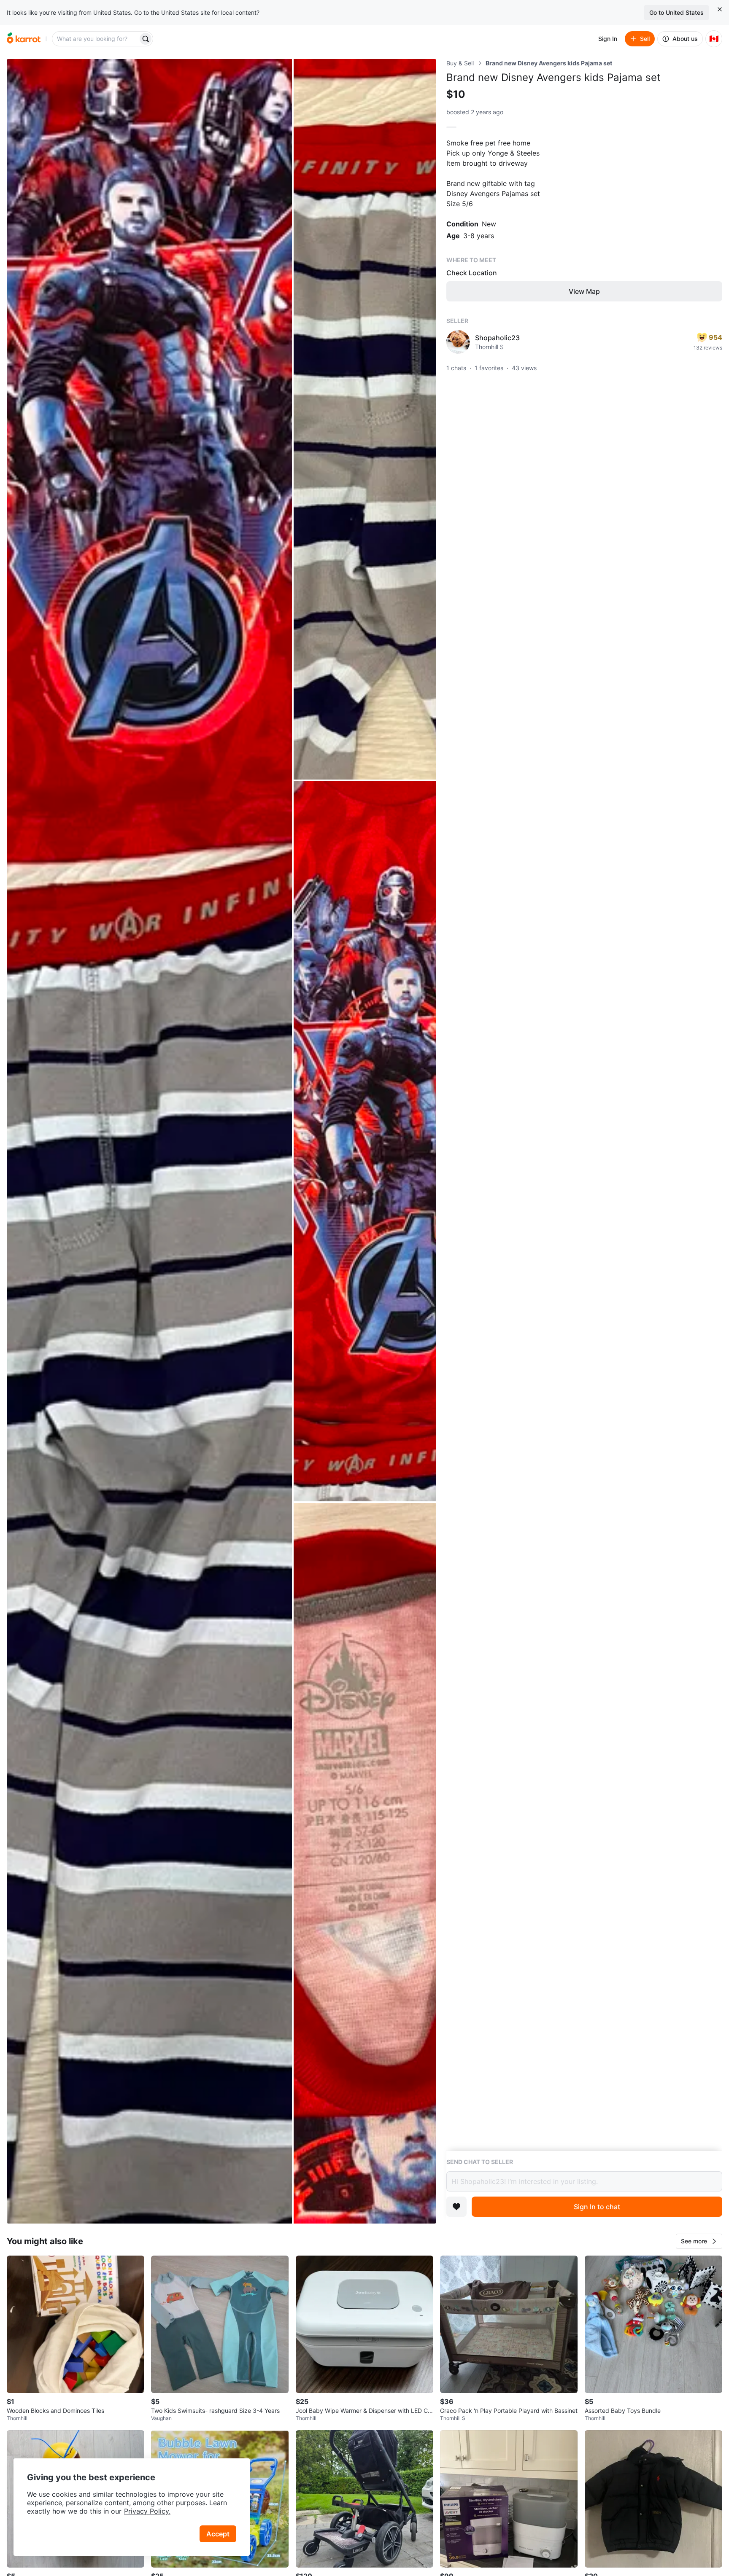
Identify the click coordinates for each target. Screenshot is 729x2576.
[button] (699, 2241)
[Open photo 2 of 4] (365, 419)
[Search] (146, 39)
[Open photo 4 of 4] (365, 1863)
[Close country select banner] (720, 9)
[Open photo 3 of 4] (365, 1141)
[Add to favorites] (456, 2207)
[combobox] (96, 39)
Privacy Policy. (147, 2511)
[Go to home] (24, 39)
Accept (218, 2534)
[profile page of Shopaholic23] (458, 342)
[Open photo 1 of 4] (149, 1141)
